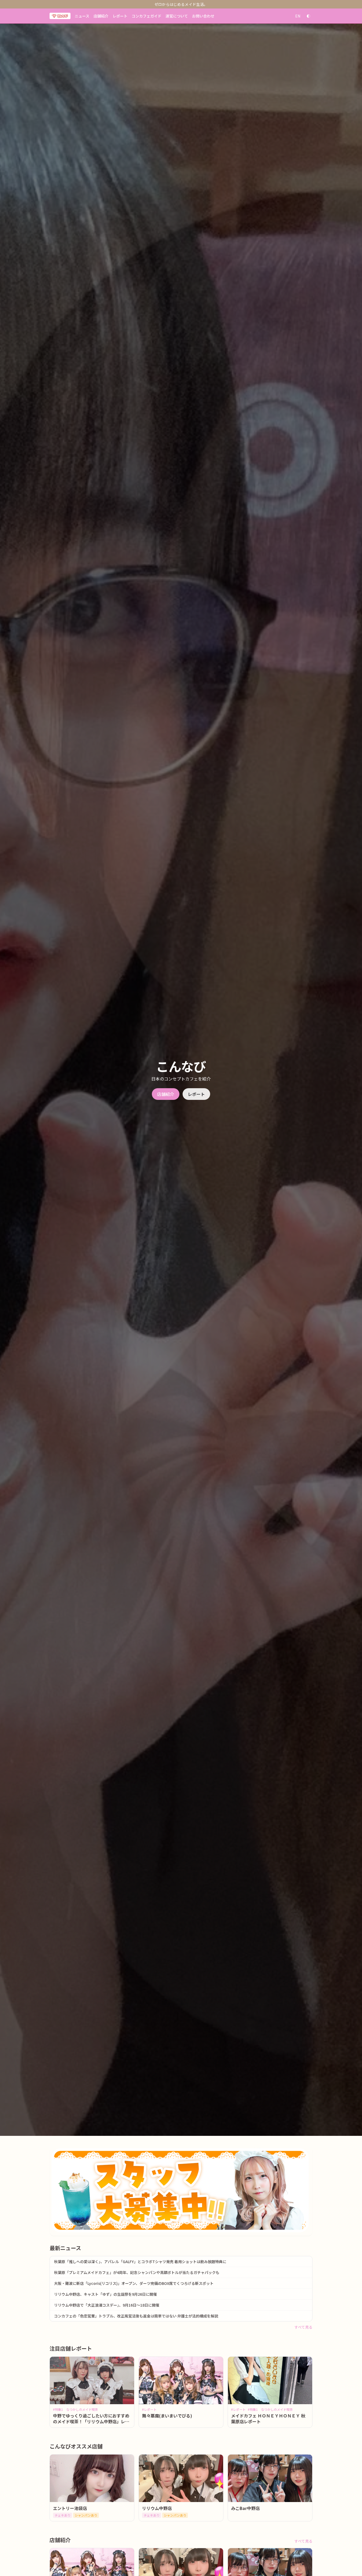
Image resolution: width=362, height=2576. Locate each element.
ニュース (82, 16)
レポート (120, 16)
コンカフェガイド (147, 16)
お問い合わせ (203, 16)
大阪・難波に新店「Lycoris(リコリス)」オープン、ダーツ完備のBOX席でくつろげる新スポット (134, 2283)
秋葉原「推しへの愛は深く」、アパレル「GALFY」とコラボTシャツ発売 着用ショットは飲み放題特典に (140, 2262)
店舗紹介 (101, 16)
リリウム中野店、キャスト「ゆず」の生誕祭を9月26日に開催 (105, 2294)
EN (298, 16)
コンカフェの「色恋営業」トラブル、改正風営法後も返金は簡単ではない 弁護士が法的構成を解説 (136, 2316)
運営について (177, 16)
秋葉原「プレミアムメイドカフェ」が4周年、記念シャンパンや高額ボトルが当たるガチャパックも (137, 2272)
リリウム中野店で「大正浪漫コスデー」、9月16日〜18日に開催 (107, 2305)
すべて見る (303, 2327)
